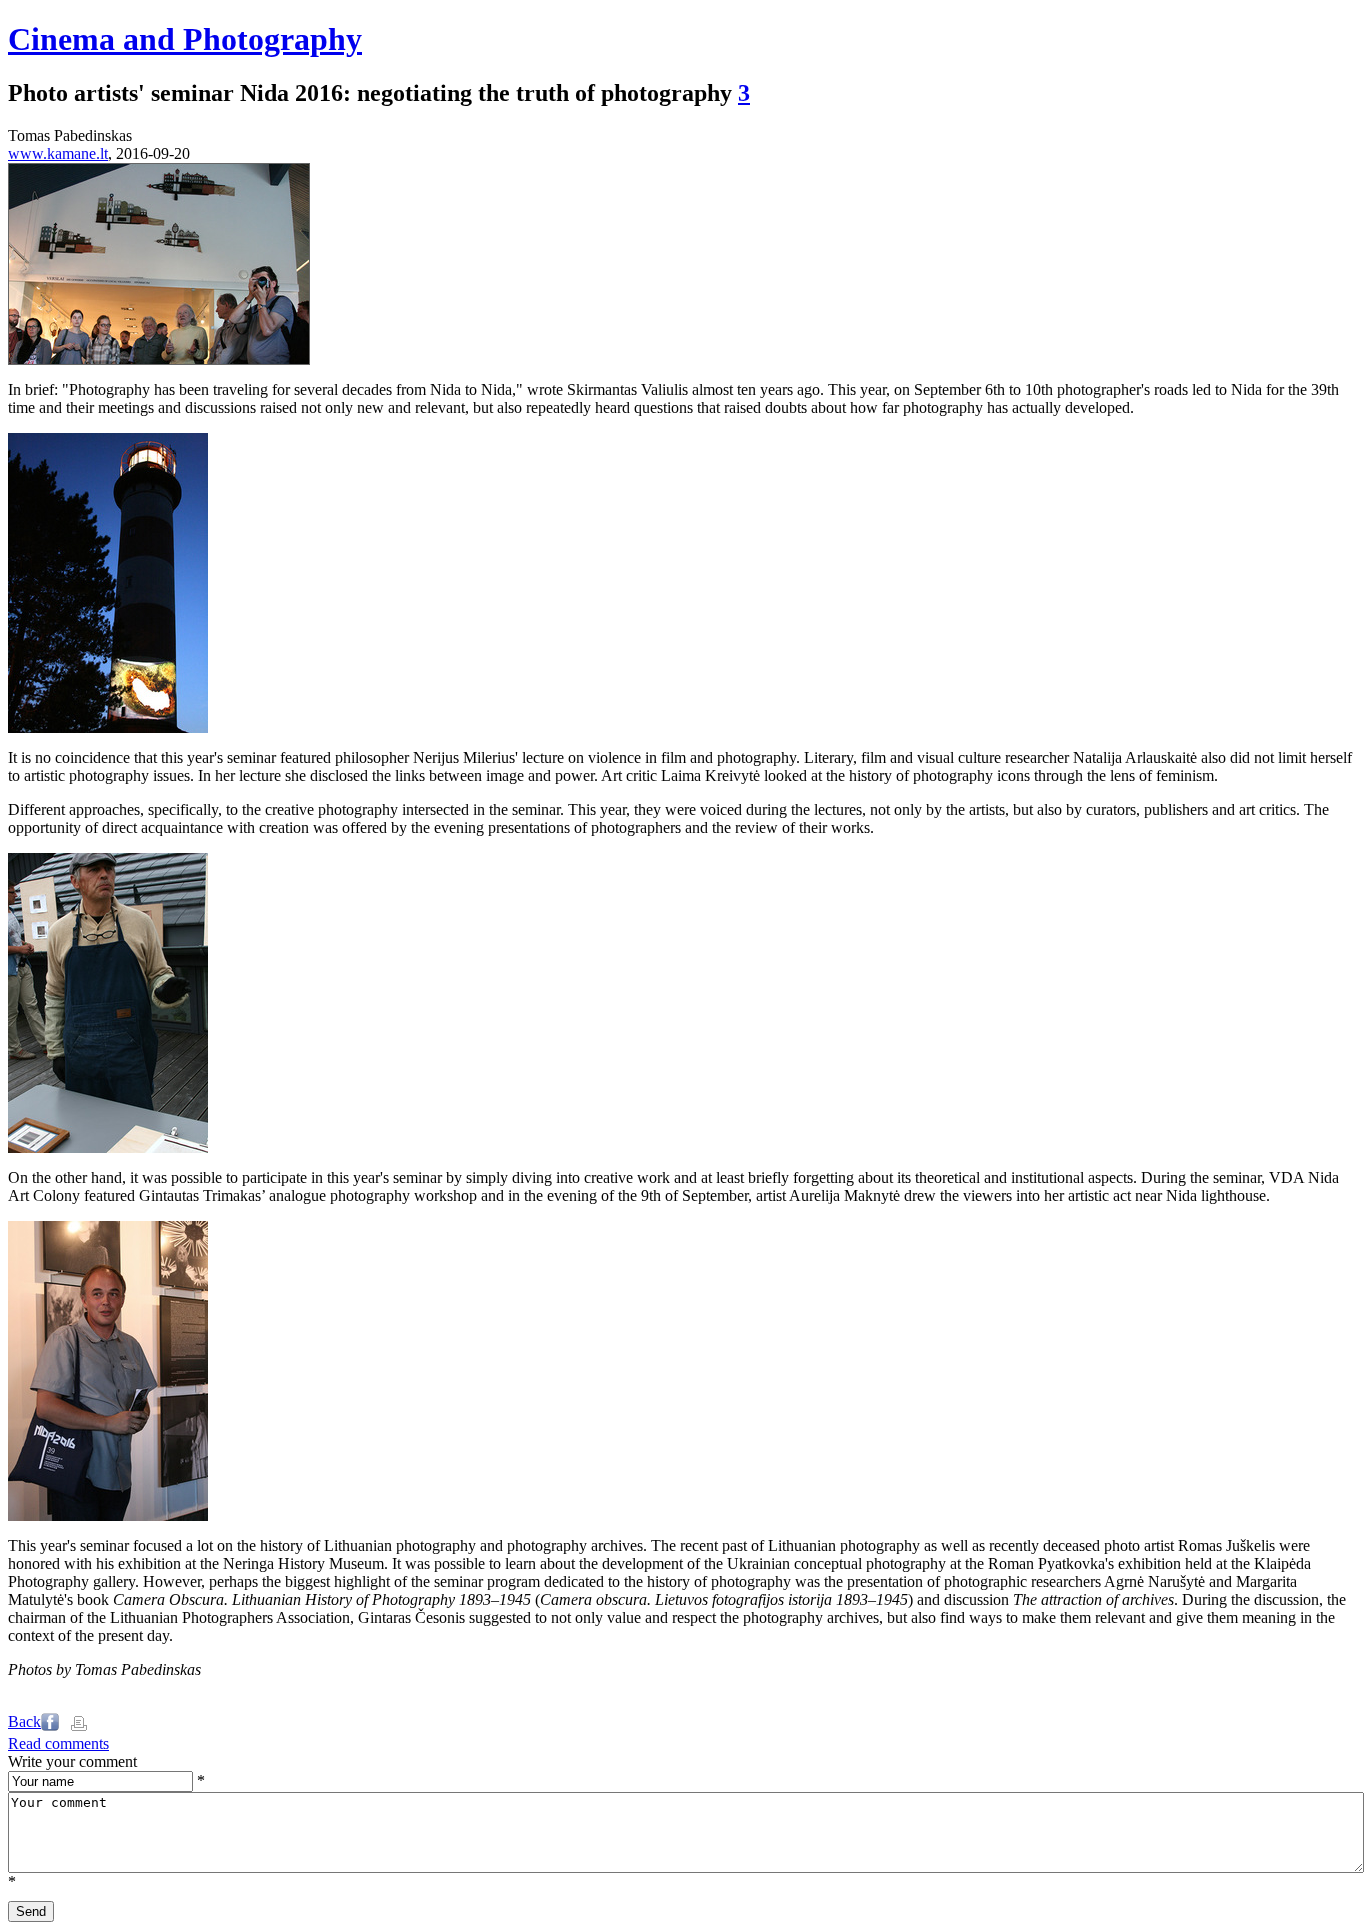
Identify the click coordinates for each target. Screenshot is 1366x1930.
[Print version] (79, 1725)
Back (24, 1721)
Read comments (58, 1743)
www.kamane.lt (58, 153)
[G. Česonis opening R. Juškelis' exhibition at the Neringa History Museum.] (108, 1515)
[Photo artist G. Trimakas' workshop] (108, 1147)
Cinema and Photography (185, 39)
